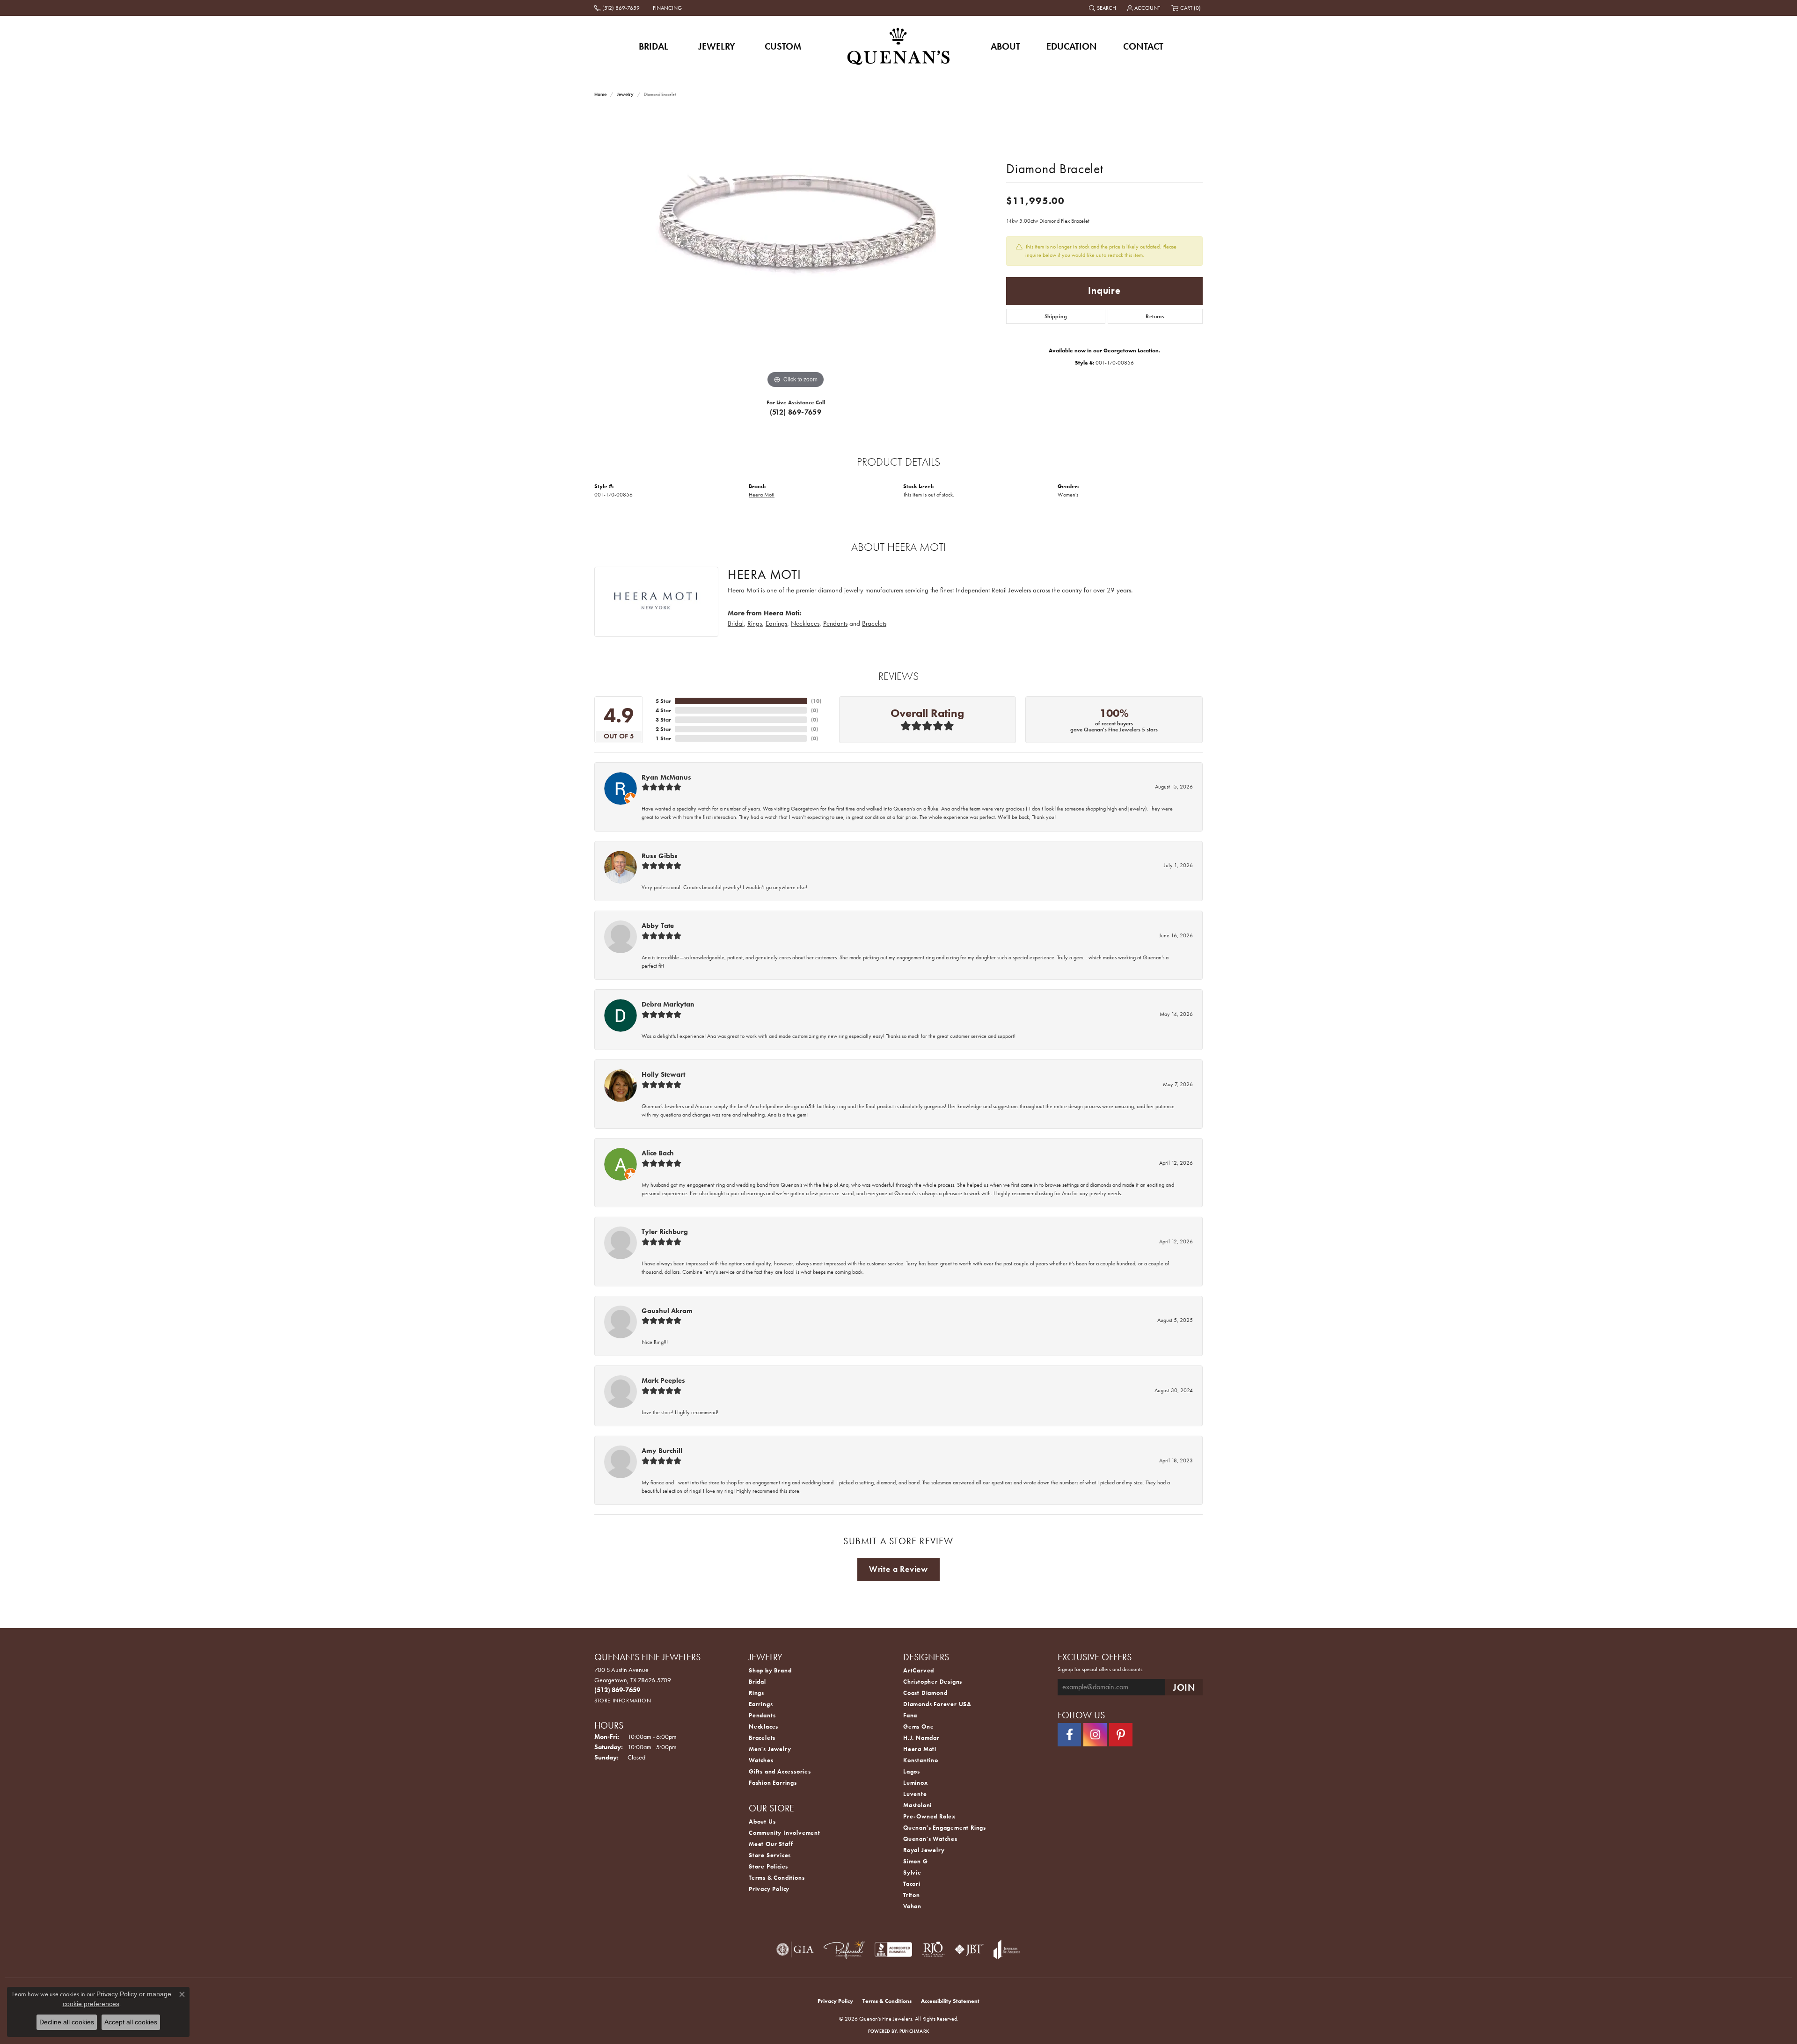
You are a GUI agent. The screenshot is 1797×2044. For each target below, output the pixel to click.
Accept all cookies (131, 2022)
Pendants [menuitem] (762, 1715)
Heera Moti (762, 495)
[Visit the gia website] (795, 1949)
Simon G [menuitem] (916, 1861)
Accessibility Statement (950, 2001)
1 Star (663, 738)
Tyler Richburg (665, 1232)
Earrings (776, 623)
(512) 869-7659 (796, 412)
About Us (762, 1821)
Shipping (1056, 316)
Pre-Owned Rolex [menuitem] (929, 1816)
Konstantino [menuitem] (921, 1760)
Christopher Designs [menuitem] (933, 1682)
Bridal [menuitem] (757, 1682)
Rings (755, 623)
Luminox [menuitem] (916, 1783)
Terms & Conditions (777, 1878)
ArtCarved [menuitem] (919, 1670)
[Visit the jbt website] (969, 1949)
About (1005, 46)
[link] (618, 8)
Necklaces (805, 623)
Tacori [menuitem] (912, 1884)
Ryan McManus (666, 777)
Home (600, 94)
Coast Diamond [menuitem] (925, 1693)
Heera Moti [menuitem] (920, 1749)
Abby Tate (658, 926)
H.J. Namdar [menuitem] (921, 1738)
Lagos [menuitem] (912, 1771)
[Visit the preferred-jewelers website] (844, 1949)
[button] (1103, 8)
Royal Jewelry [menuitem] (924, 1850)
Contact (1143, 46)
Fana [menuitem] (910, 1715)
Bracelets (874, 623)
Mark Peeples (663, 1380)
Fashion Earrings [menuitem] (773, 1783)
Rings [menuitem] (756, 1693)
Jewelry (717, 46)
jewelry (625, 94)
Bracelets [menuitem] (762, 1738)
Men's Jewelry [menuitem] (770, 1749)
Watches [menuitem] (761, 1760)
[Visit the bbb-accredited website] (893, 1949)
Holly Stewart (663, 1074)
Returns (1155, 316)
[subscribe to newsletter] (1184, 1687)
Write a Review (898, 1569)
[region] (796, 250)
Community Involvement (785, 1833)
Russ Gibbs (660, 856)
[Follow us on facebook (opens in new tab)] (1069, 1735)
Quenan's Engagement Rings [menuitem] (945, 1828)
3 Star (663, 720)
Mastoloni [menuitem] (917, 1805)
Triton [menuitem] (912, 1895)
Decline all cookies (67, 2022)
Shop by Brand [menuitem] (770, 1670)
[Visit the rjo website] (933, 1949)
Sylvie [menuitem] (912, 1872)
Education (1072, 46)
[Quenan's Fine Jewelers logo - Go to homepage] (899, 46)
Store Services (770, 1855)
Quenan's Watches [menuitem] (930, 1839)
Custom (783, 46)
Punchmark (914, 2031)
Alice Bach (658, 1153)
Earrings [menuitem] (761, 1704)
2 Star (663, 729)
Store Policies (768, 1866)
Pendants (835, 623)
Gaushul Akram (667, 1311)
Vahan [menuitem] (912, 1906)
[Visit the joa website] (1007, 1949)
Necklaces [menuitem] (763, 1726)
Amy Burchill (662, 1451)
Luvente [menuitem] (915, 1794)
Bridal (654, 46)
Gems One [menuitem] (918, 1726)
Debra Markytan (668, 1004)
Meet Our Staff (771, 1844)
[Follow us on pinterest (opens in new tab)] (1121, 1735)
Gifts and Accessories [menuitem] (780, 1771)
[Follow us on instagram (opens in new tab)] (1095, 1735)
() (816, 701)
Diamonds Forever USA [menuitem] (937, 1704)
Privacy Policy (769, 1889)
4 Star (663, 710)
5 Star (663, 701)
